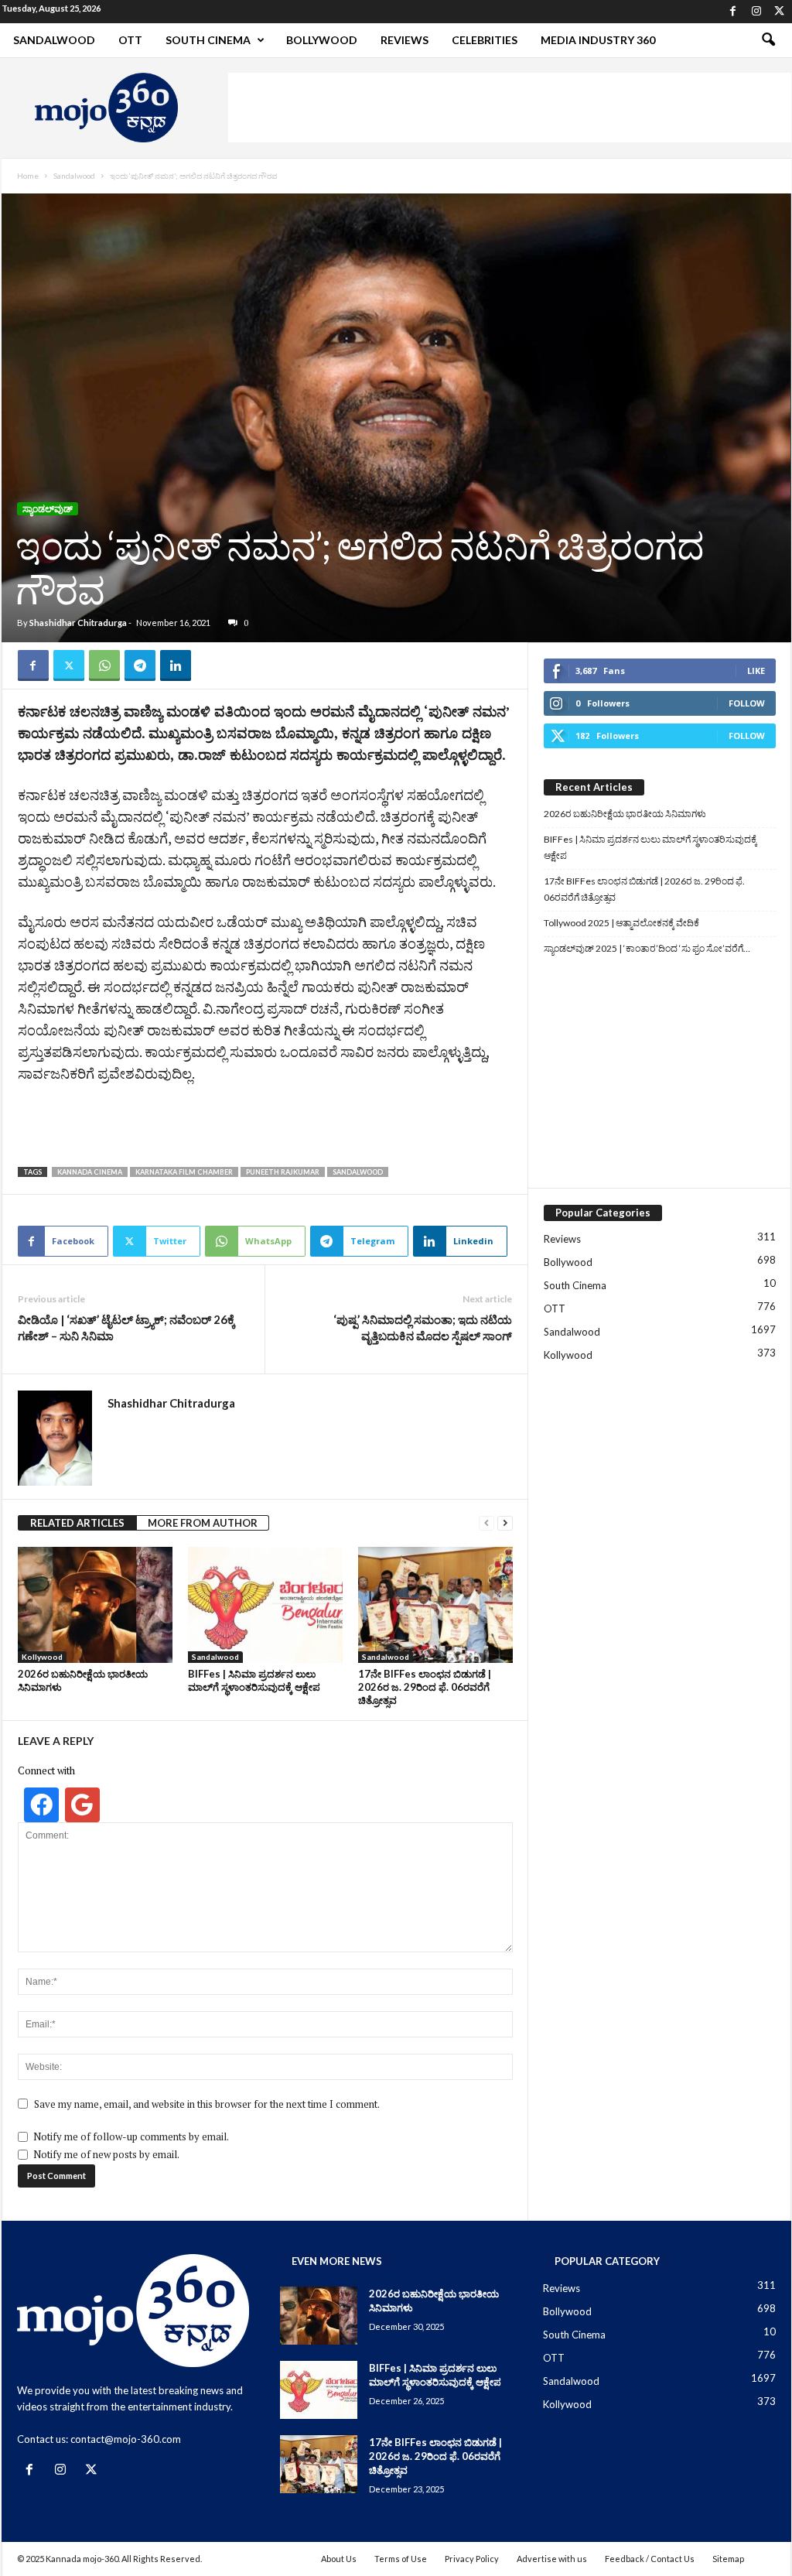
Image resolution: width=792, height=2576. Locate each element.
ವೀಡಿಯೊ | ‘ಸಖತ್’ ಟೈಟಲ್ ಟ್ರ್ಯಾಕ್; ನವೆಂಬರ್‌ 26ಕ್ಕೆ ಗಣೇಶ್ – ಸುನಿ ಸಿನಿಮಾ (126, 1327)
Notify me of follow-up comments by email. (131, 2136)
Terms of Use (401, 2559)
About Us (339, 2559)
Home (28, 176)
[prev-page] (486, 1523)
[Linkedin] (176, 665)
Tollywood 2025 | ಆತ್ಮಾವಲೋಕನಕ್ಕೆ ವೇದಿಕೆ (621, 923)
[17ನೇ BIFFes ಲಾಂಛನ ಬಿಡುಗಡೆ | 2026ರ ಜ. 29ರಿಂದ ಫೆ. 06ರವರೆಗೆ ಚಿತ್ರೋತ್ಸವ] (435, 1605)
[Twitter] (780, 12)
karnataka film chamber (184, 1172)
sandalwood (358, 1172)
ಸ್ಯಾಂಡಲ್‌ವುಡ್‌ (48, 509)
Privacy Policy (472, 2559)
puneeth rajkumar (283, 1172)
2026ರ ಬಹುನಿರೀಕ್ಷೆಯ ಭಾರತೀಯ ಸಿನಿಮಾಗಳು (625, 814)
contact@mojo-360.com (126, 2439)
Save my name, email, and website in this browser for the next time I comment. (207, 2104)
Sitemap (728, 2559)
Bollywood (322, 40)
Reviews (405, 40)
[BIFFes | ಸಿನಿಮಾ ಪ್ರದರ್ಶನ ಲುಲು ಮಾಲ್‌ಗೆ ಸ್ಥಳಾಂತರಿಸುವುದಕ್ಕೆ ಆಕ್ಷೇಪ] (265, 1605)
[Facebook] (733, 12)
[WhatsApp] (104, 665)
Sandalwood (54, 40)
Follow (747, 703)
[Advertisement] (510, 108)
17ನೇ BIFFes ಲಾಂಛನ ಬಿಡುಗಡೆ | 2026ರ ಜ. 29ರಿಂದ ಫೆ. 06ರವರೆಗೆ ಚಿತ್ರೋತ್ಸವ (425, 1687)
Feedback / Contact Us (650, 2559)
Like (756, 671)
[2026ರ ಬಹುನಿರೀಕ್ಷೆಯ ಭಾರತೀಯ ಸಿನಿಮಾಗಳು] (95, 1605)
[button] (768, 40)
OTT (130, 40)
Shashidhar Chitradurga (78, 623)
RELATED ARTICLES (77, 1523)
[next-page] (505, 1523)
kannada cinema (90, 1172)
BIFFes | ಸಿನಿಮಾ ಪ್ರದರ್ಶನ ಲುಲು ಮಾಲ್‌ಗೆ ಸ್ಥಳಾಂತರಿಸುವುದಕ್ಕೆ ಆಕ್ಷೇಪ (254, 1680)
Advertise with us (552, 2559)
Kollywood (42, 1657)
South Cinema (208, 40)
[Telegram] (140, 665)
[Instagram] (756, 12)
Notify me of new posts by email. (106, 2154)
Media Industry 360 (598, 40)
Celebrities (485, 40)
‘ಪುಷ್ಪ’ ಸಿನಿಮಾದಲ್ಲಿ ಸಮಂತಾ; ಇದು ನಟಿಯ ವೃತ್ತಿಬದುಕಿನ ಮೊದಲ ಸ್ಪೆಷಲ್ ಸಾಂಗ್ (423, 1327)
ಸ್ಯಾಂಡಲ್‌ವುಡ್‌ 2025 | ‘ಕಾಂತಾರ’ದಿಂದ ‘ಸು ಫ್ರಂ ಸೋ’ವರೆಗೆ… (647, 948)
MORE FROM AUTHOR (203, 1523)
